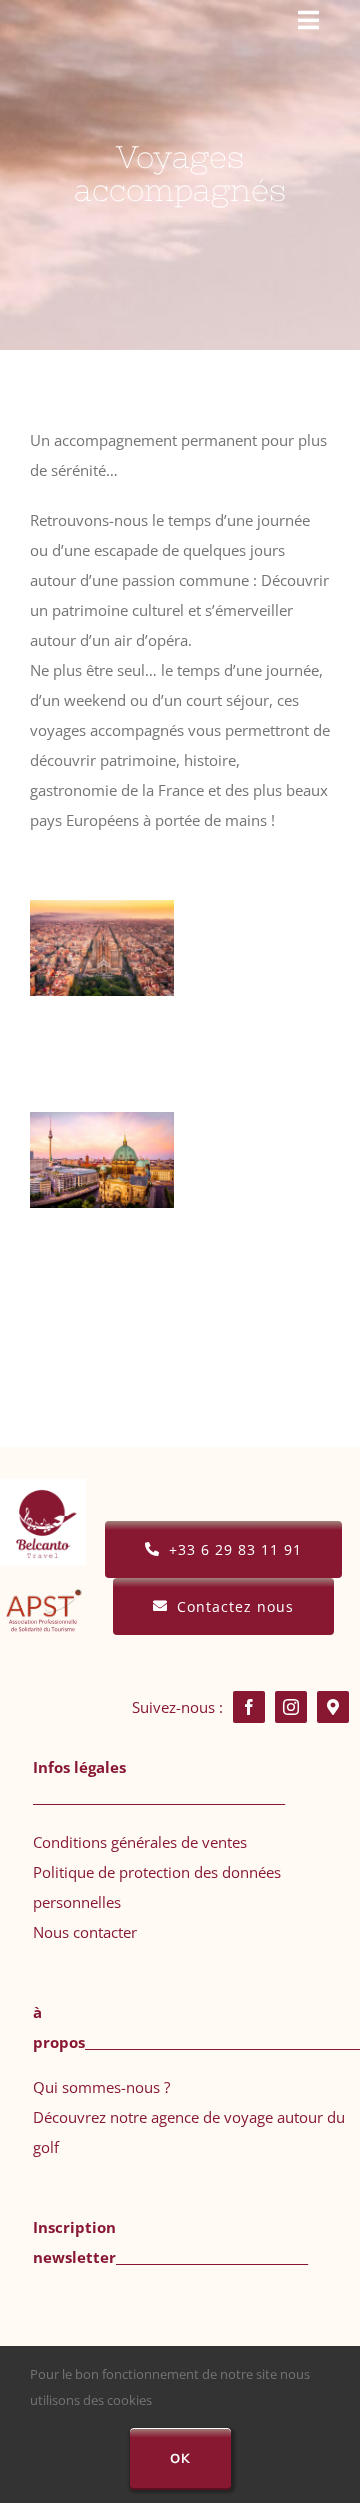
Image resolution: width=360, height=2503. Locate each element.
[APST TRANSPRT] (43, 1577)
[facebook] (249, 1707)
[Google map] (333, 1707)
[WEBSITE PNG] (43, 1486)
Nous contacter (85, 1932)
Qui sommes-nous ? (101, 2087)
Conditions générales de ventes (140, 1842)
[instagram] (291, 1707)
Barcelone (98, 918)
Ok (180, 2458)
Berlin (98, 1130)
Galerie (102, 978)
